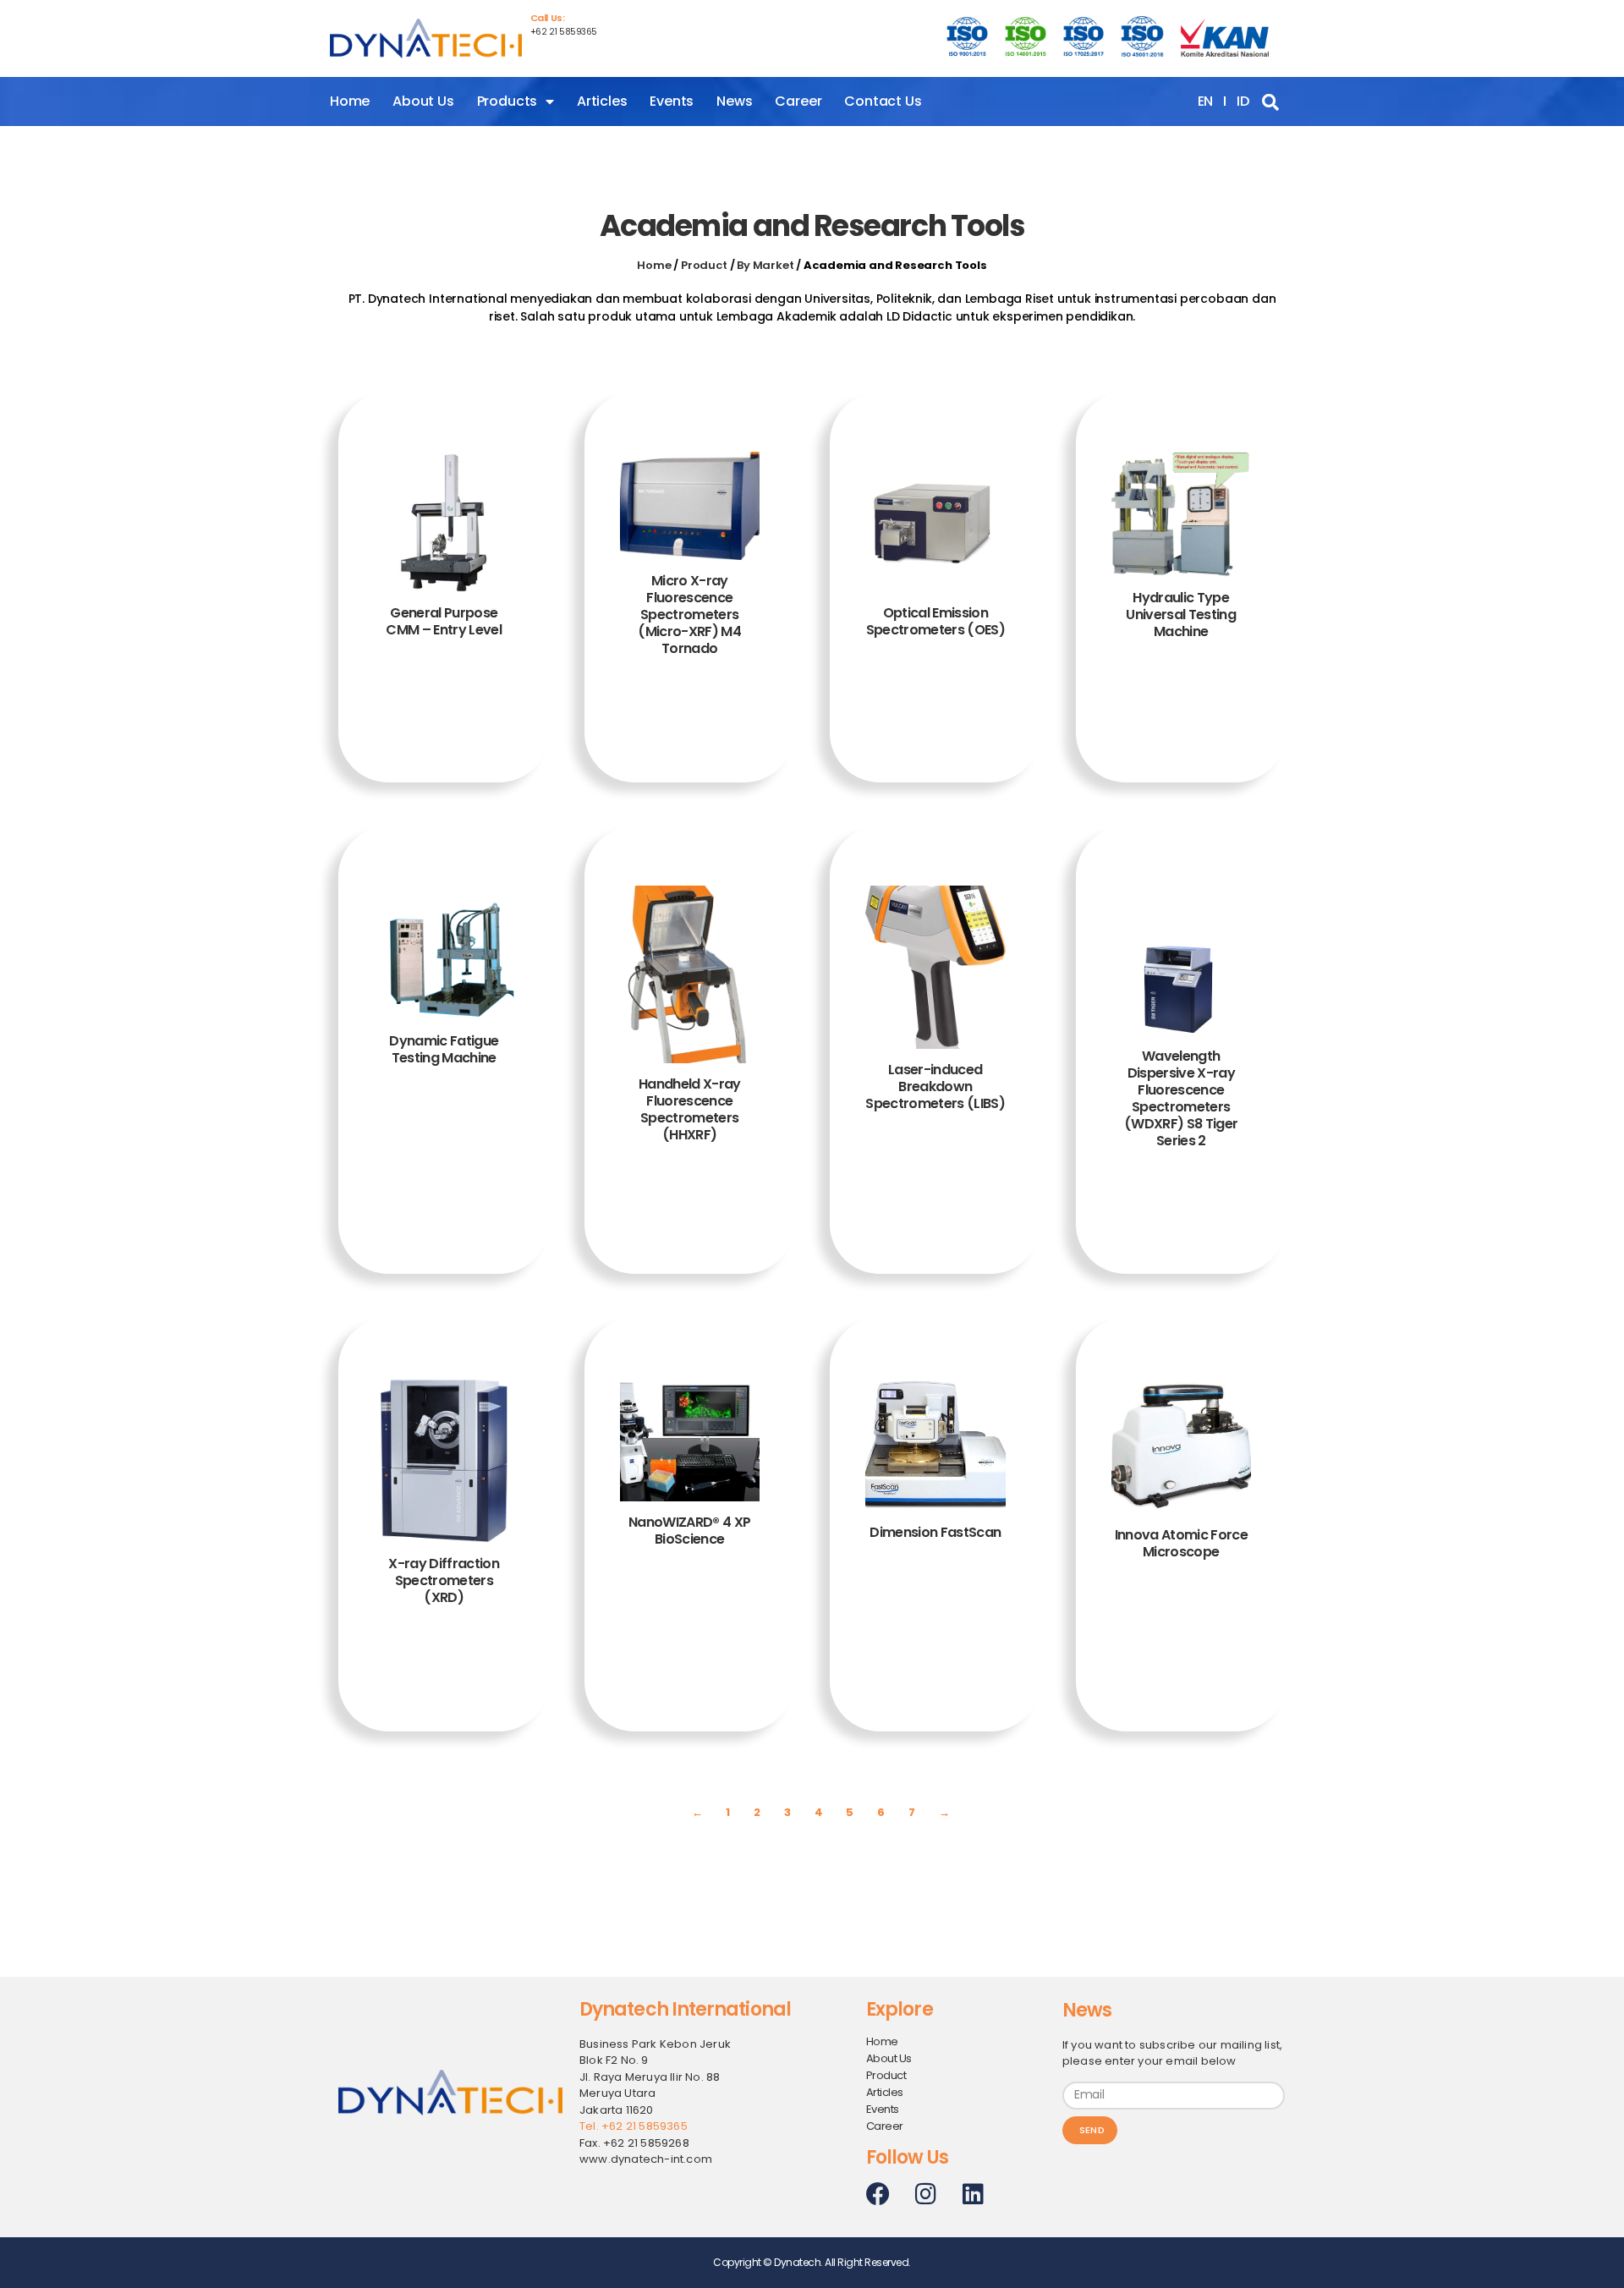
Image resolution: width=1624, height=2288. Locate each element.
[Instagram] (925, 2194)
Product (704, 265)
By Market (765, 265)
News (734, 101)
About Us (423, 101)
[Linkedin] (973, 2194)
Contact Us (883, 101)
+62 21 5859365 (564, 32)
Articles (602, 101)
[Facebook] (878, 2194)
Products (507, 101)
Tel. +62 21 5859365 (634, 2126)
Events (672, 101)
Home (350, 101)
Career (798, 101)
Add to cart (444, 722)
